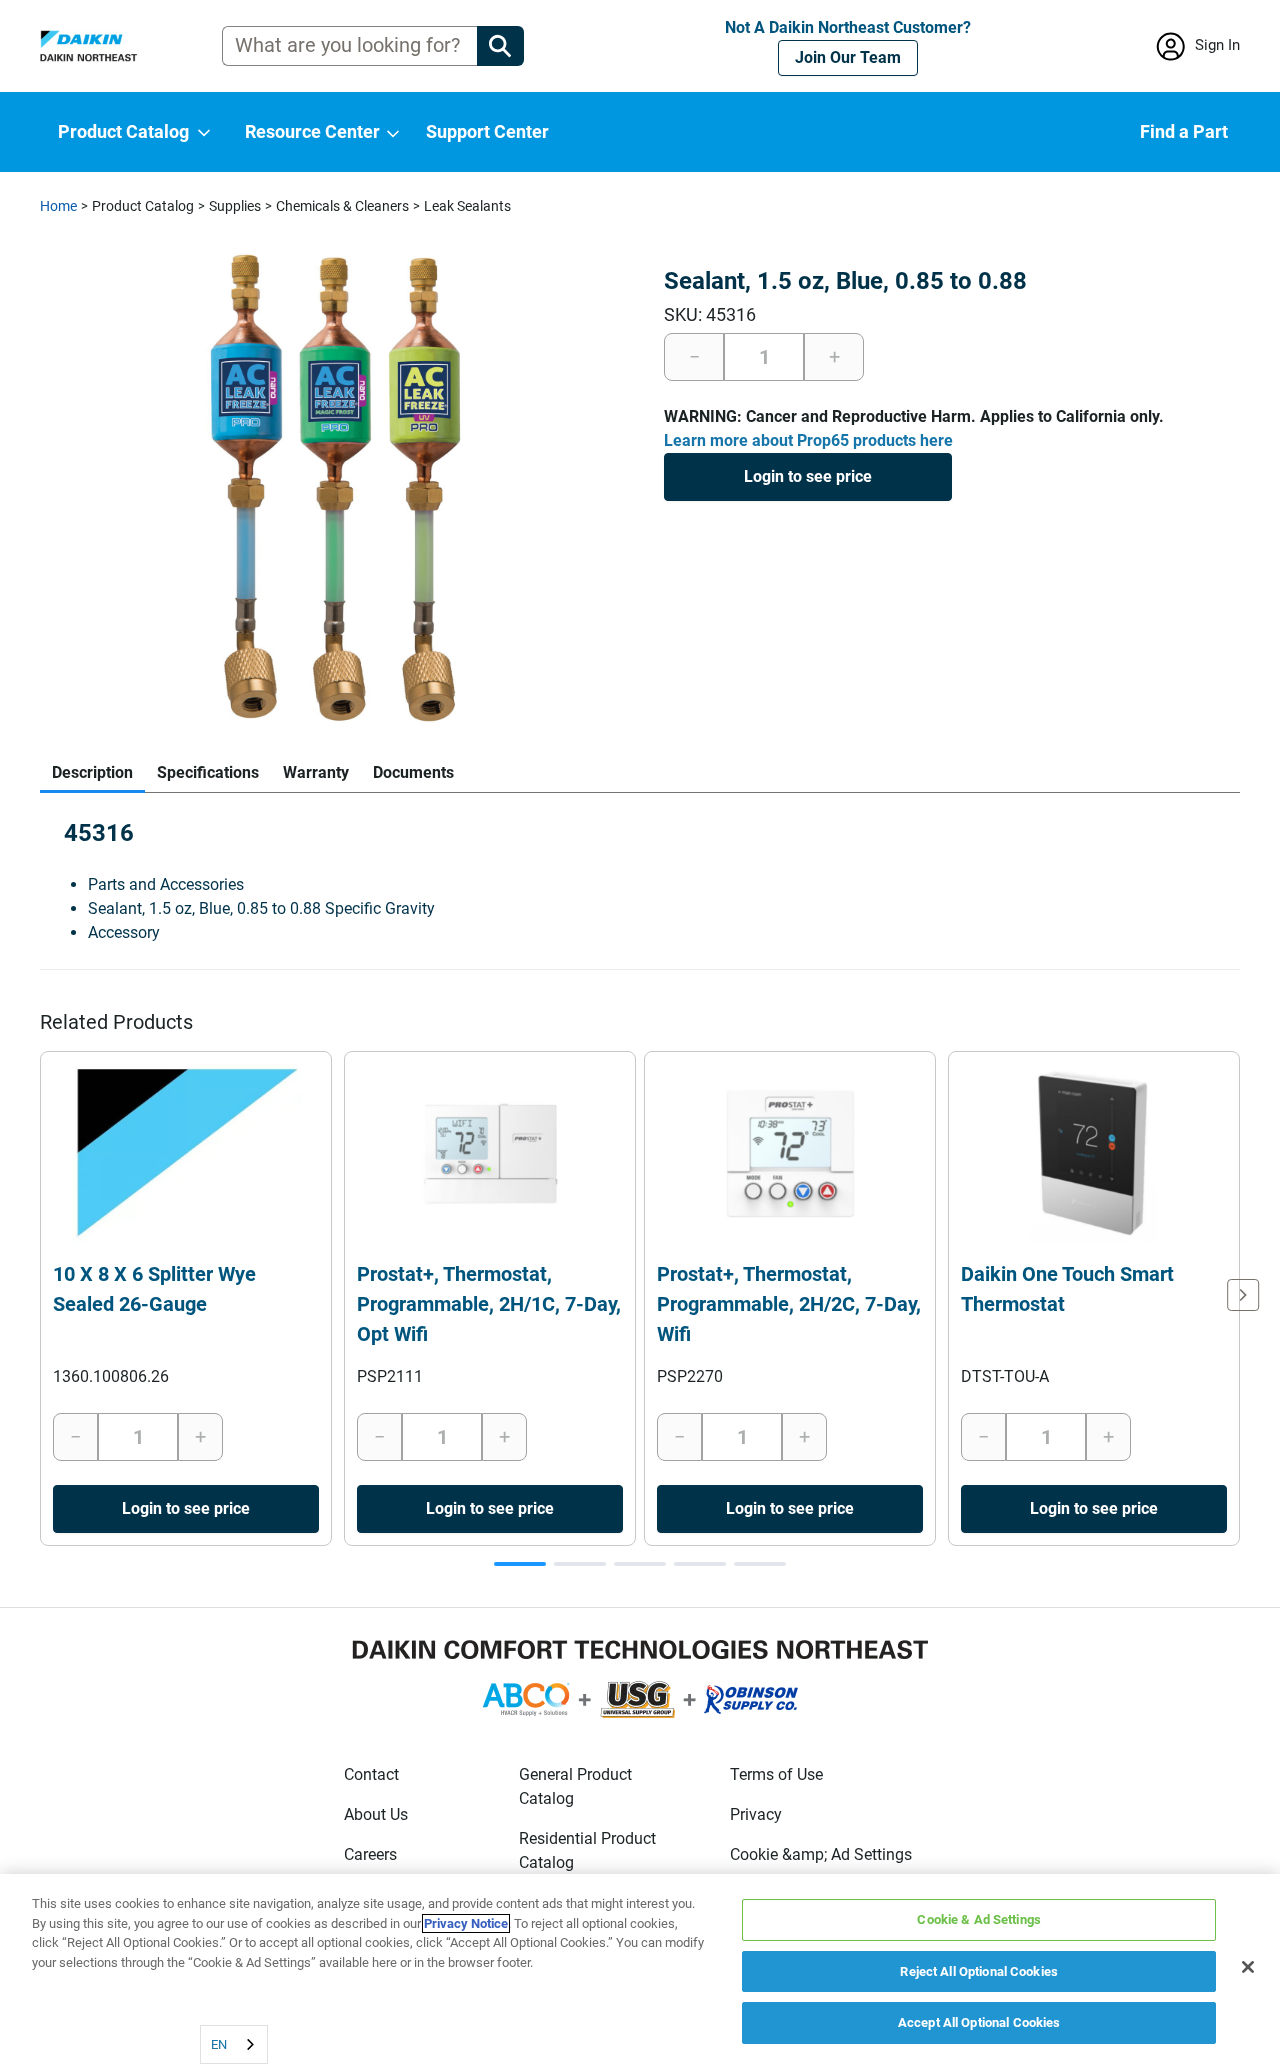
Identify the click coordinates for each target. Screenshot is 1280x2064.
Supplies (235, 206)
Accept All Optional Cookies (979, 2022)
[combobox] (234, 2044)
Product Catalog (143, 206)
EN (219, 2044)
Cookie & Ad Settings (979, 1919)
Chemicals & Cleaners (342, 206)
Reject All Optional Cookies (979, 1971)
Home (58, 206)
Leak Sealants (467, 206)
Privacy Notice (466, 1923)
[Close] (1248, 1967)
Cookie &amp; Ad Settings (821, 1854)
